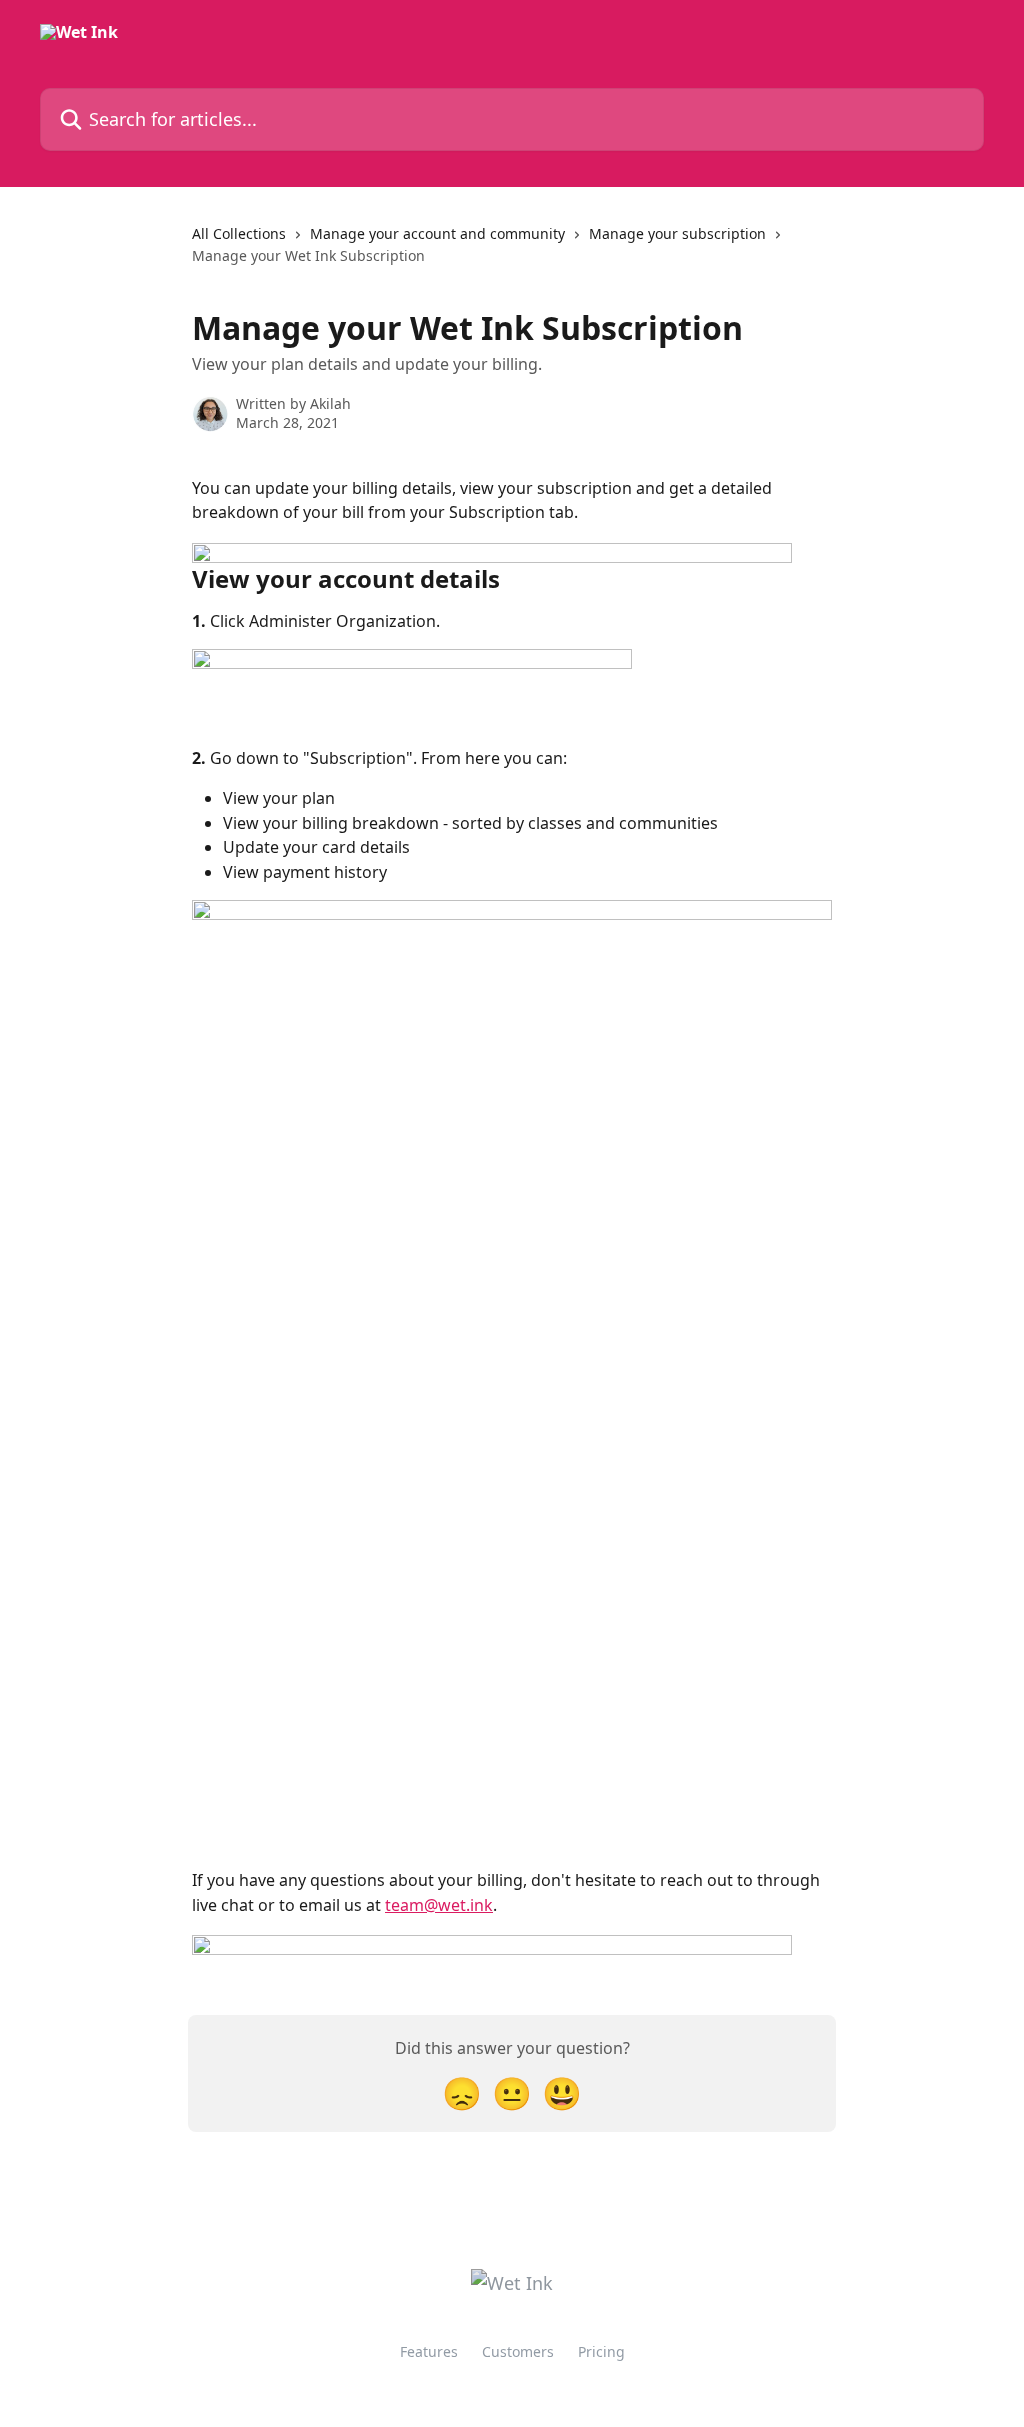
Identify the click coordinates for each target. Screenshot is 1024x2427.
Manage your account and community (437, 233)
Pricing (601, 2351)
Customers (518, 2351)
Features (429, 2351)
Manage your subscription (677, 233)
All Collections (239, 233)
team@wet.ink (439, 1905)
